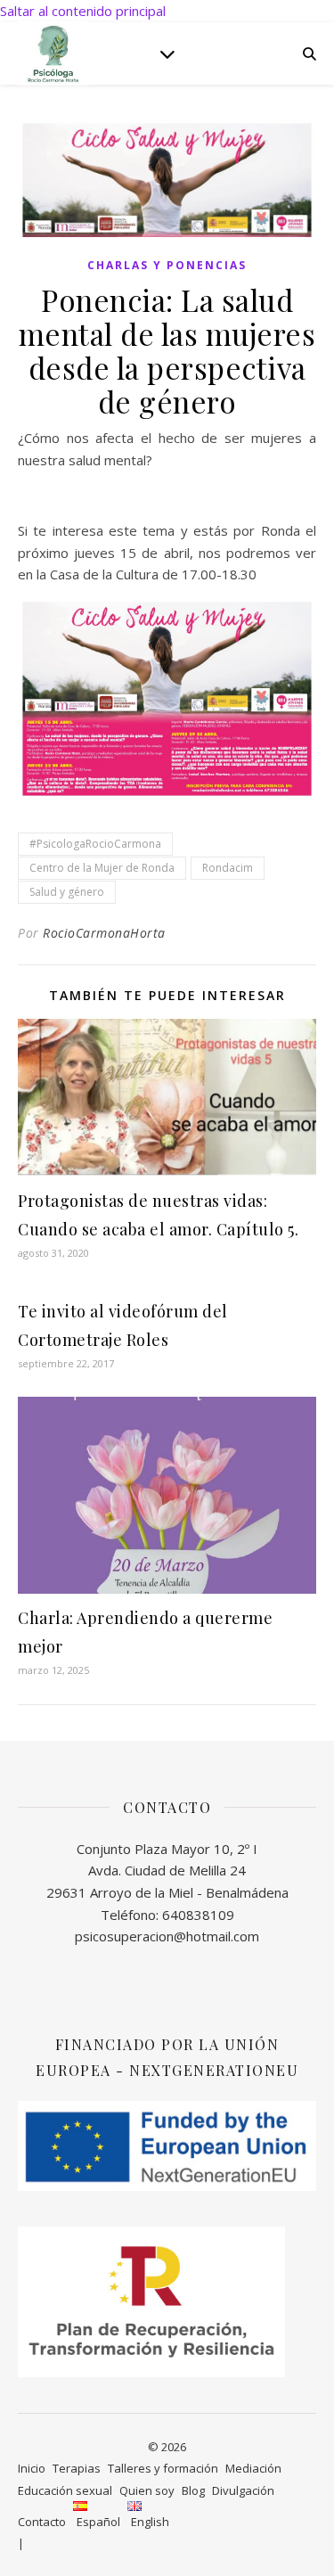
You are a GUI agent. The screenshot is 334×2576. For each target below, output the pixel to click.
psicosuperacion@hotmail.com (167, 1936)
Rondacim (228, 868)
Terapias (77, 2468)
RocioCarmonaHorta (104, 933)
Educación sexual (65, 2490)
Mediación (253, 2468)
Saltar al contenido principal (83, 11)
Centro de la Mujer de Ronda (102, 868)
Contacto (42, 2522)
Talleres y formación (163, 2468)
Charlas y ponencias (167, 265)
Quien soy (147, 2490)
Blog (193, 2490)
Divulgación (243, 2490)
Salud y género (67, 892)
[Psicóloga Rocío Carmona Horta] (53, 53)
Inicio (32, 2468)
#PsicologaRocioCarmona (95, 844)
